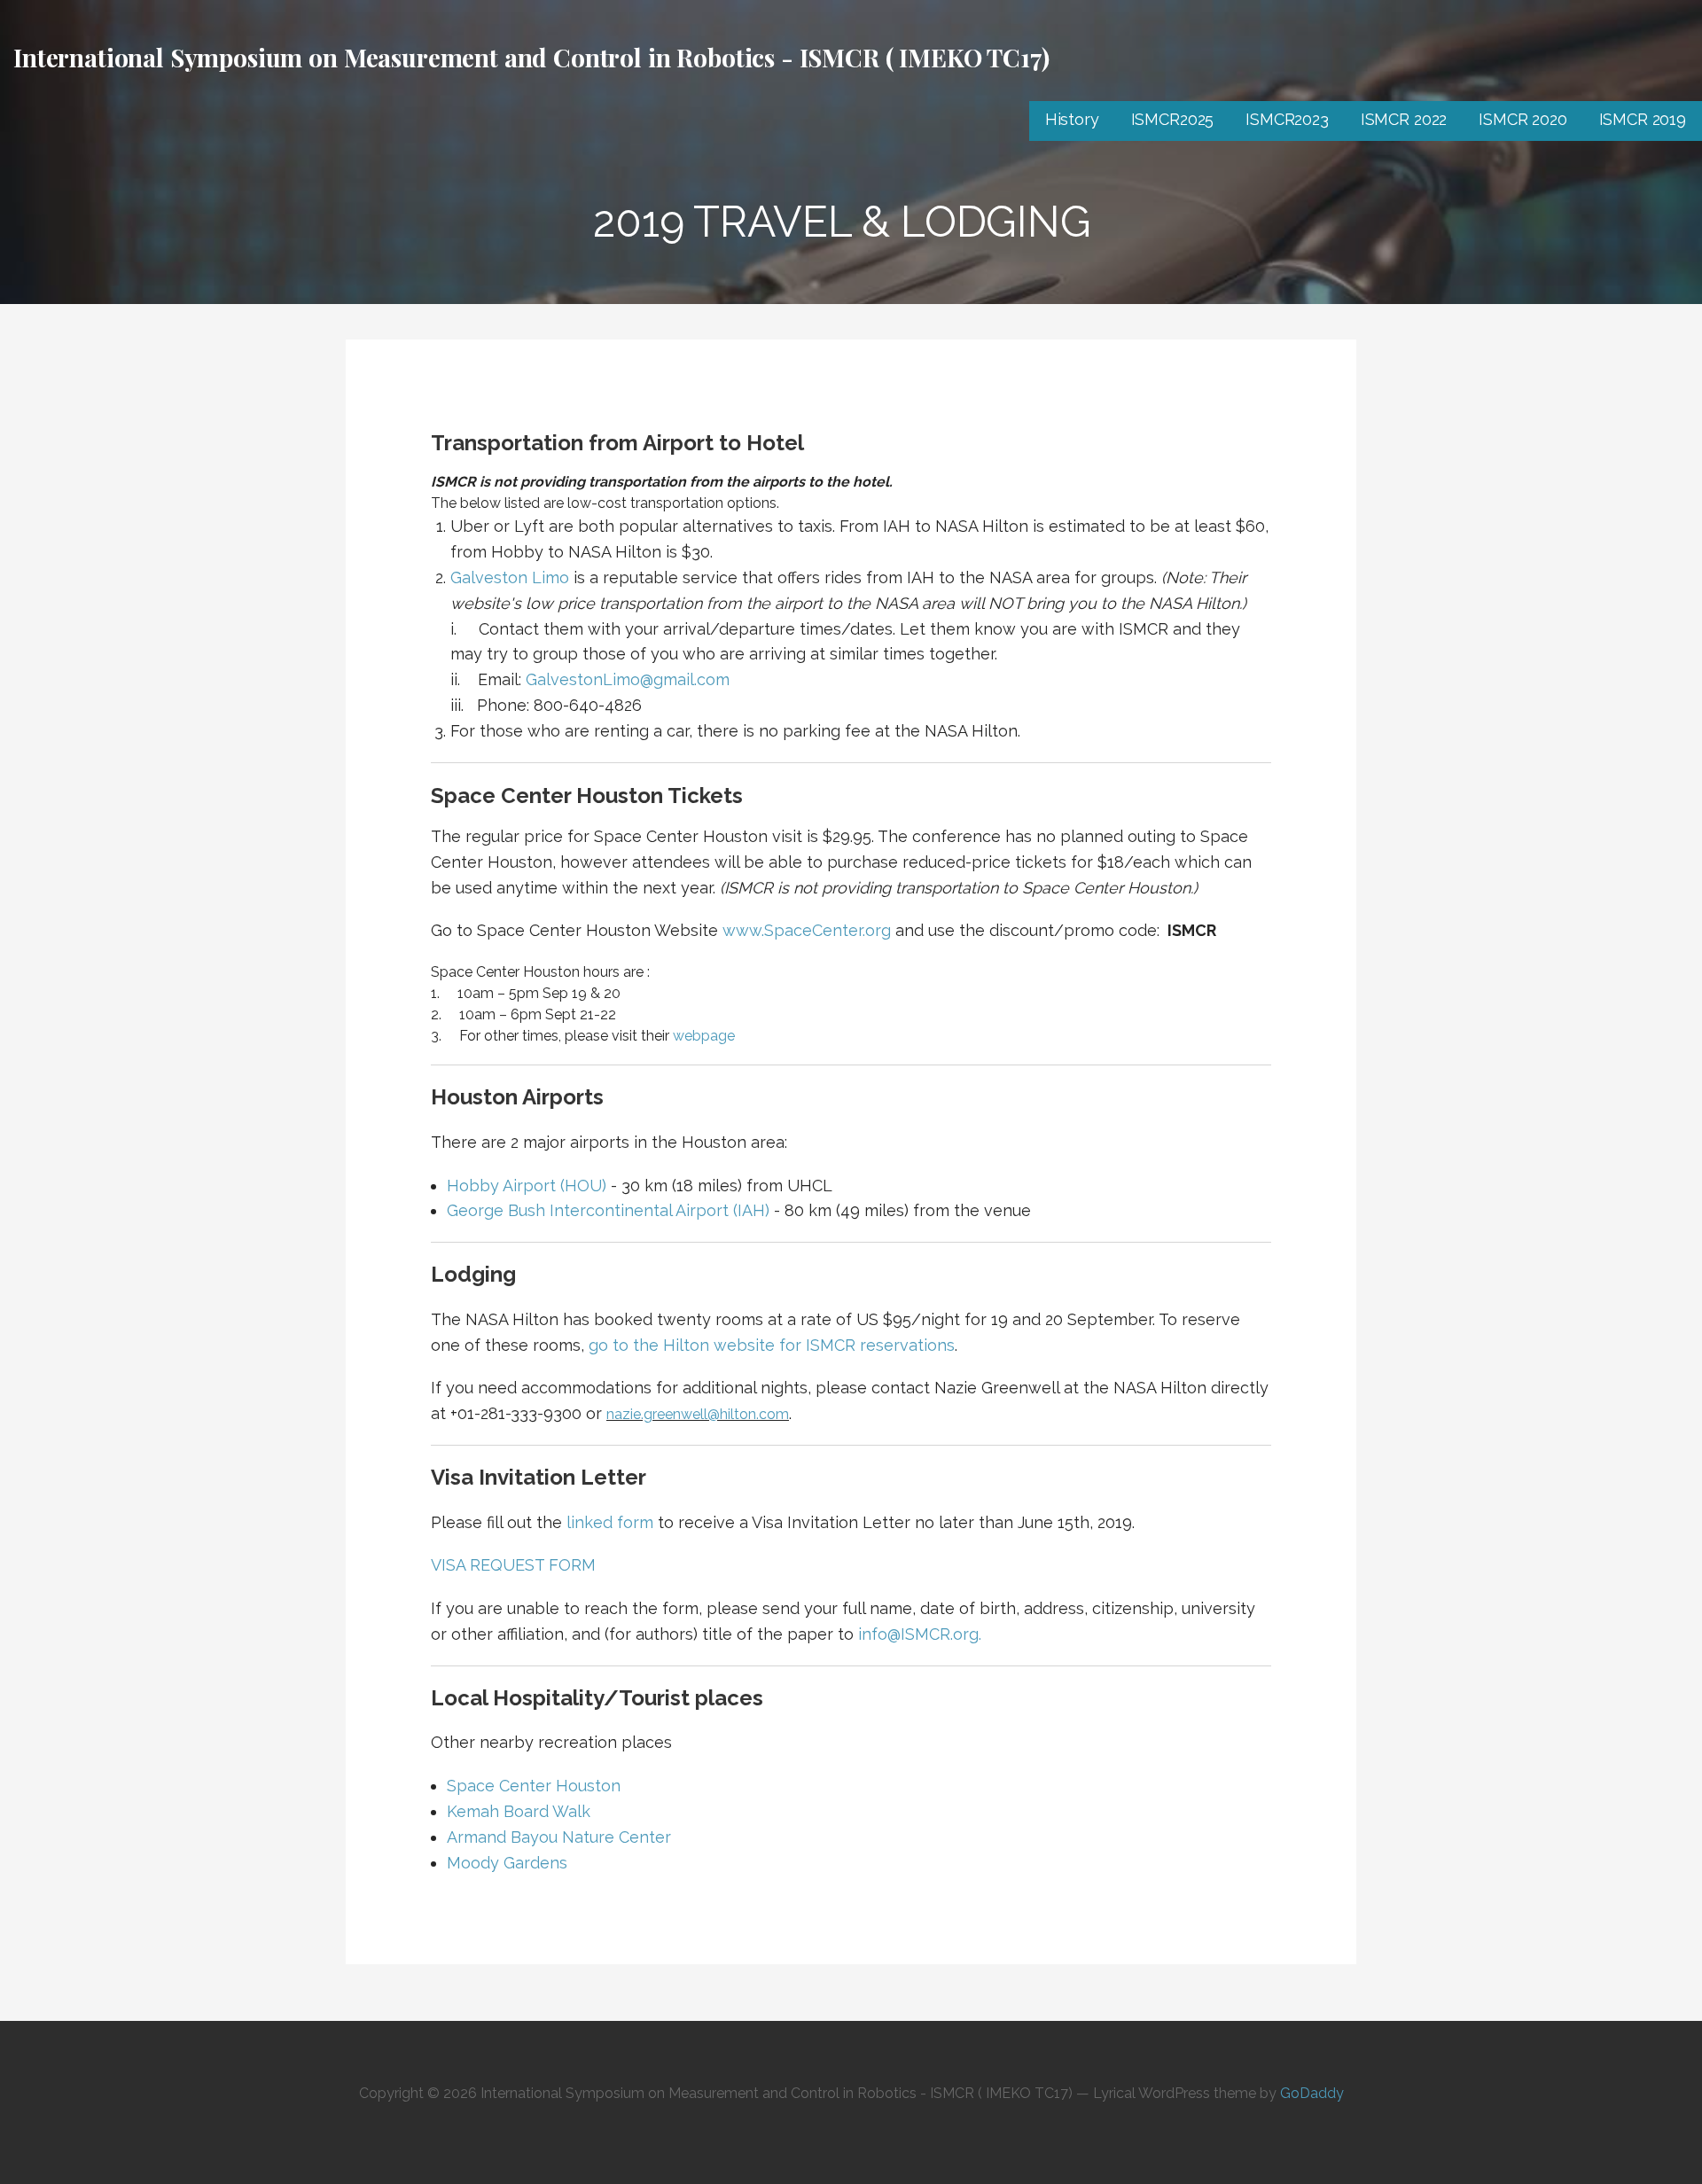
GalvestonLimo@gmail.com (628, 679)
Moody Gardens (507, 1863)
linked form (610, 1522)
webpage (704, 1036)
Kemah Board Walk (519, 1811)
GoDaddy (1312, 2093)
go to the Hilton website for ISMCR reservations (772, 1345)
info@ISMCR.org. (920, 1634)
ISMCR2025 (1173, 119)
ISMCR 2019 (1643, 119)
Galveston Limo (510, 577)
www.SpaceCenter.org (807, 930)
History (1072, 119)
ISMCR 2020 (1522, 119)
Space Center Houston (534, 1786)
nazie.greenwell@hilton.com (698, 1414)
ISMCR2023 (1287, 119)
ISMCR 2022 (1404, 119)
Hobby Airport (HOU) (527, 1186)
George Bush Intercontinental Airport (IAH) (608, 1210)
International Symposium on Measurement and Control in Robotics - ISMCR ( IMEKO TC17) (531, 57)
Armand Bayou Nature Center (559, 1837)
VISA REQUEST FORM (513, 1565)
